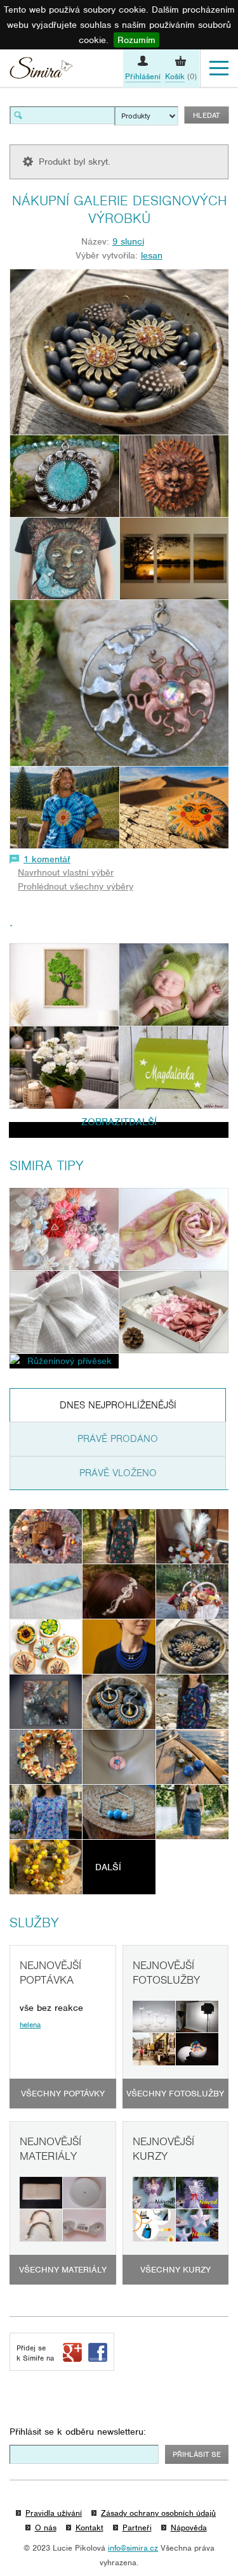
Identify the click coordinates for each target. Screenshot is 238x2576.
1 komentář (47, 859)
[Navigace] (219, 68)
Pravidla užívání (54, 2513)
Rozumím (136, 40)
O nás (46, 2528)
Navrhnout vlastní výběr (66, 872)
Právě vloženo (118, 1473)
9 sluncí (128, 241)
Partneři (137, 2528)
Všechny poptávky (63, 2094)
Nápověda (189, 2528)
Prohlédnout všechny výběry (76, 886)
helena (30, 2025)
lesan (152, 255)
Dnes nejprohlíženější (118, 1405)
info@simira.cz (133, 2548)
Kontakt (89, 2528)
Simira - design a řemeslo (41, 70)
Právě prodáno (118, 1439)
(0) (181, 76)
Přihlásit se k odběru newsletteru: (78, 2432)
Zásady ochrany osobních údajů (158, 2513)
